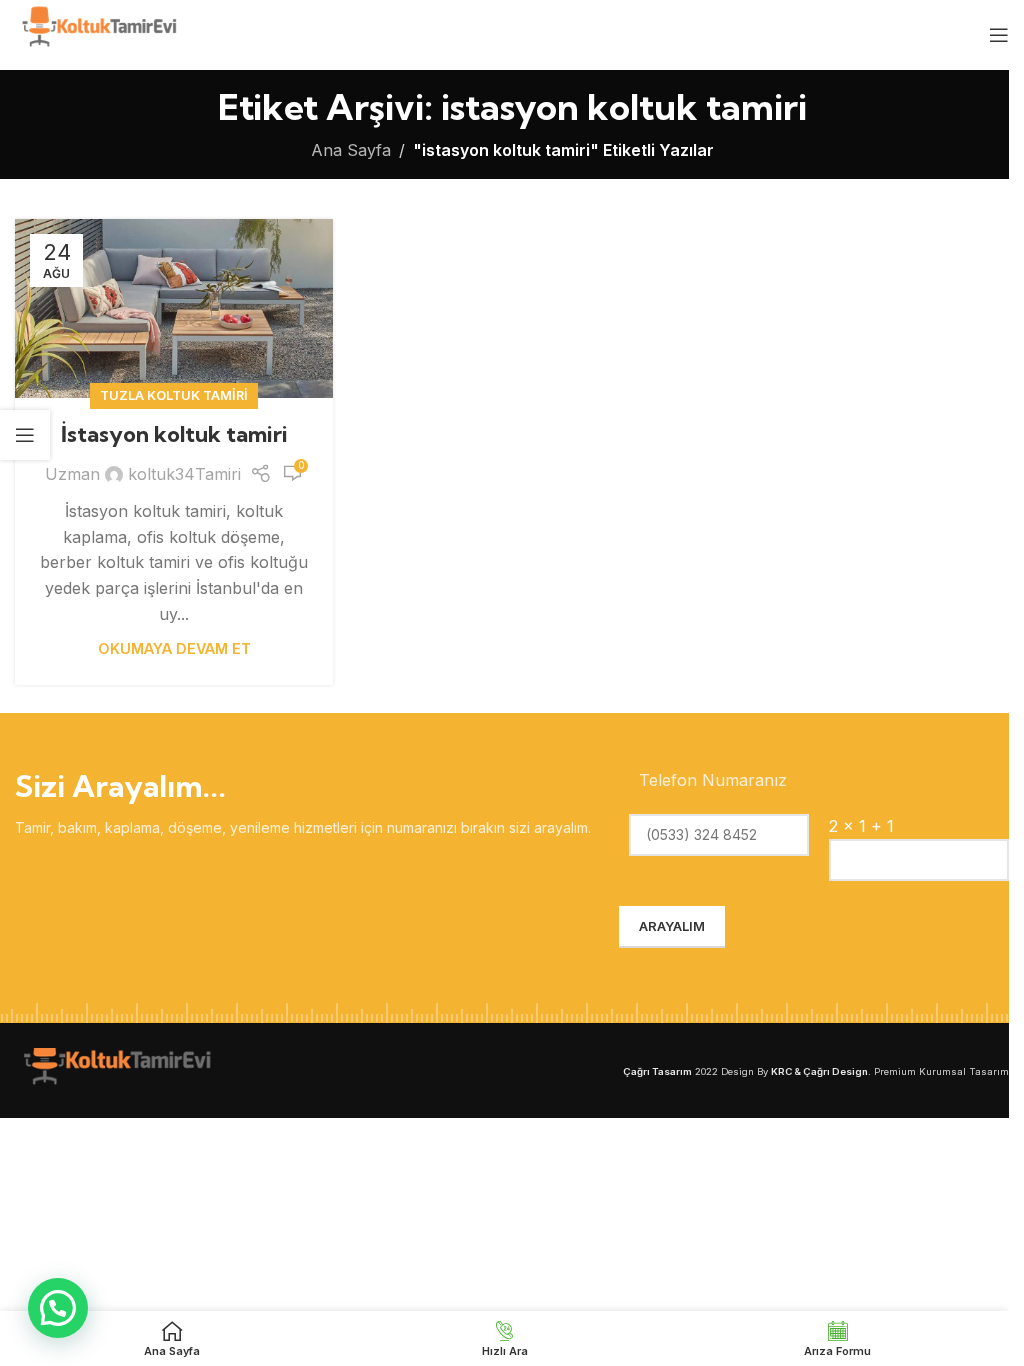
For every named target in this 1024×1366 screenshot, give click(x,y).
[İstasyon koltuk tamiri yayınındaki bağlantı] (174, 308)
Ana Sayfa (351, 150)
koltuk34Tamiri (184, 474)
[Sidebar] (25, 435)
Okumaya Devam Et (174, 648)
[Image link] (115, 1069)
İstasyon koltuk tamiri (174, 434)
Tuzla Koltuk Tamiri (174, 395)
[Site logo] (97, 33)
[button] (58, 1308)
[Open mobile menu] (999, 35)
